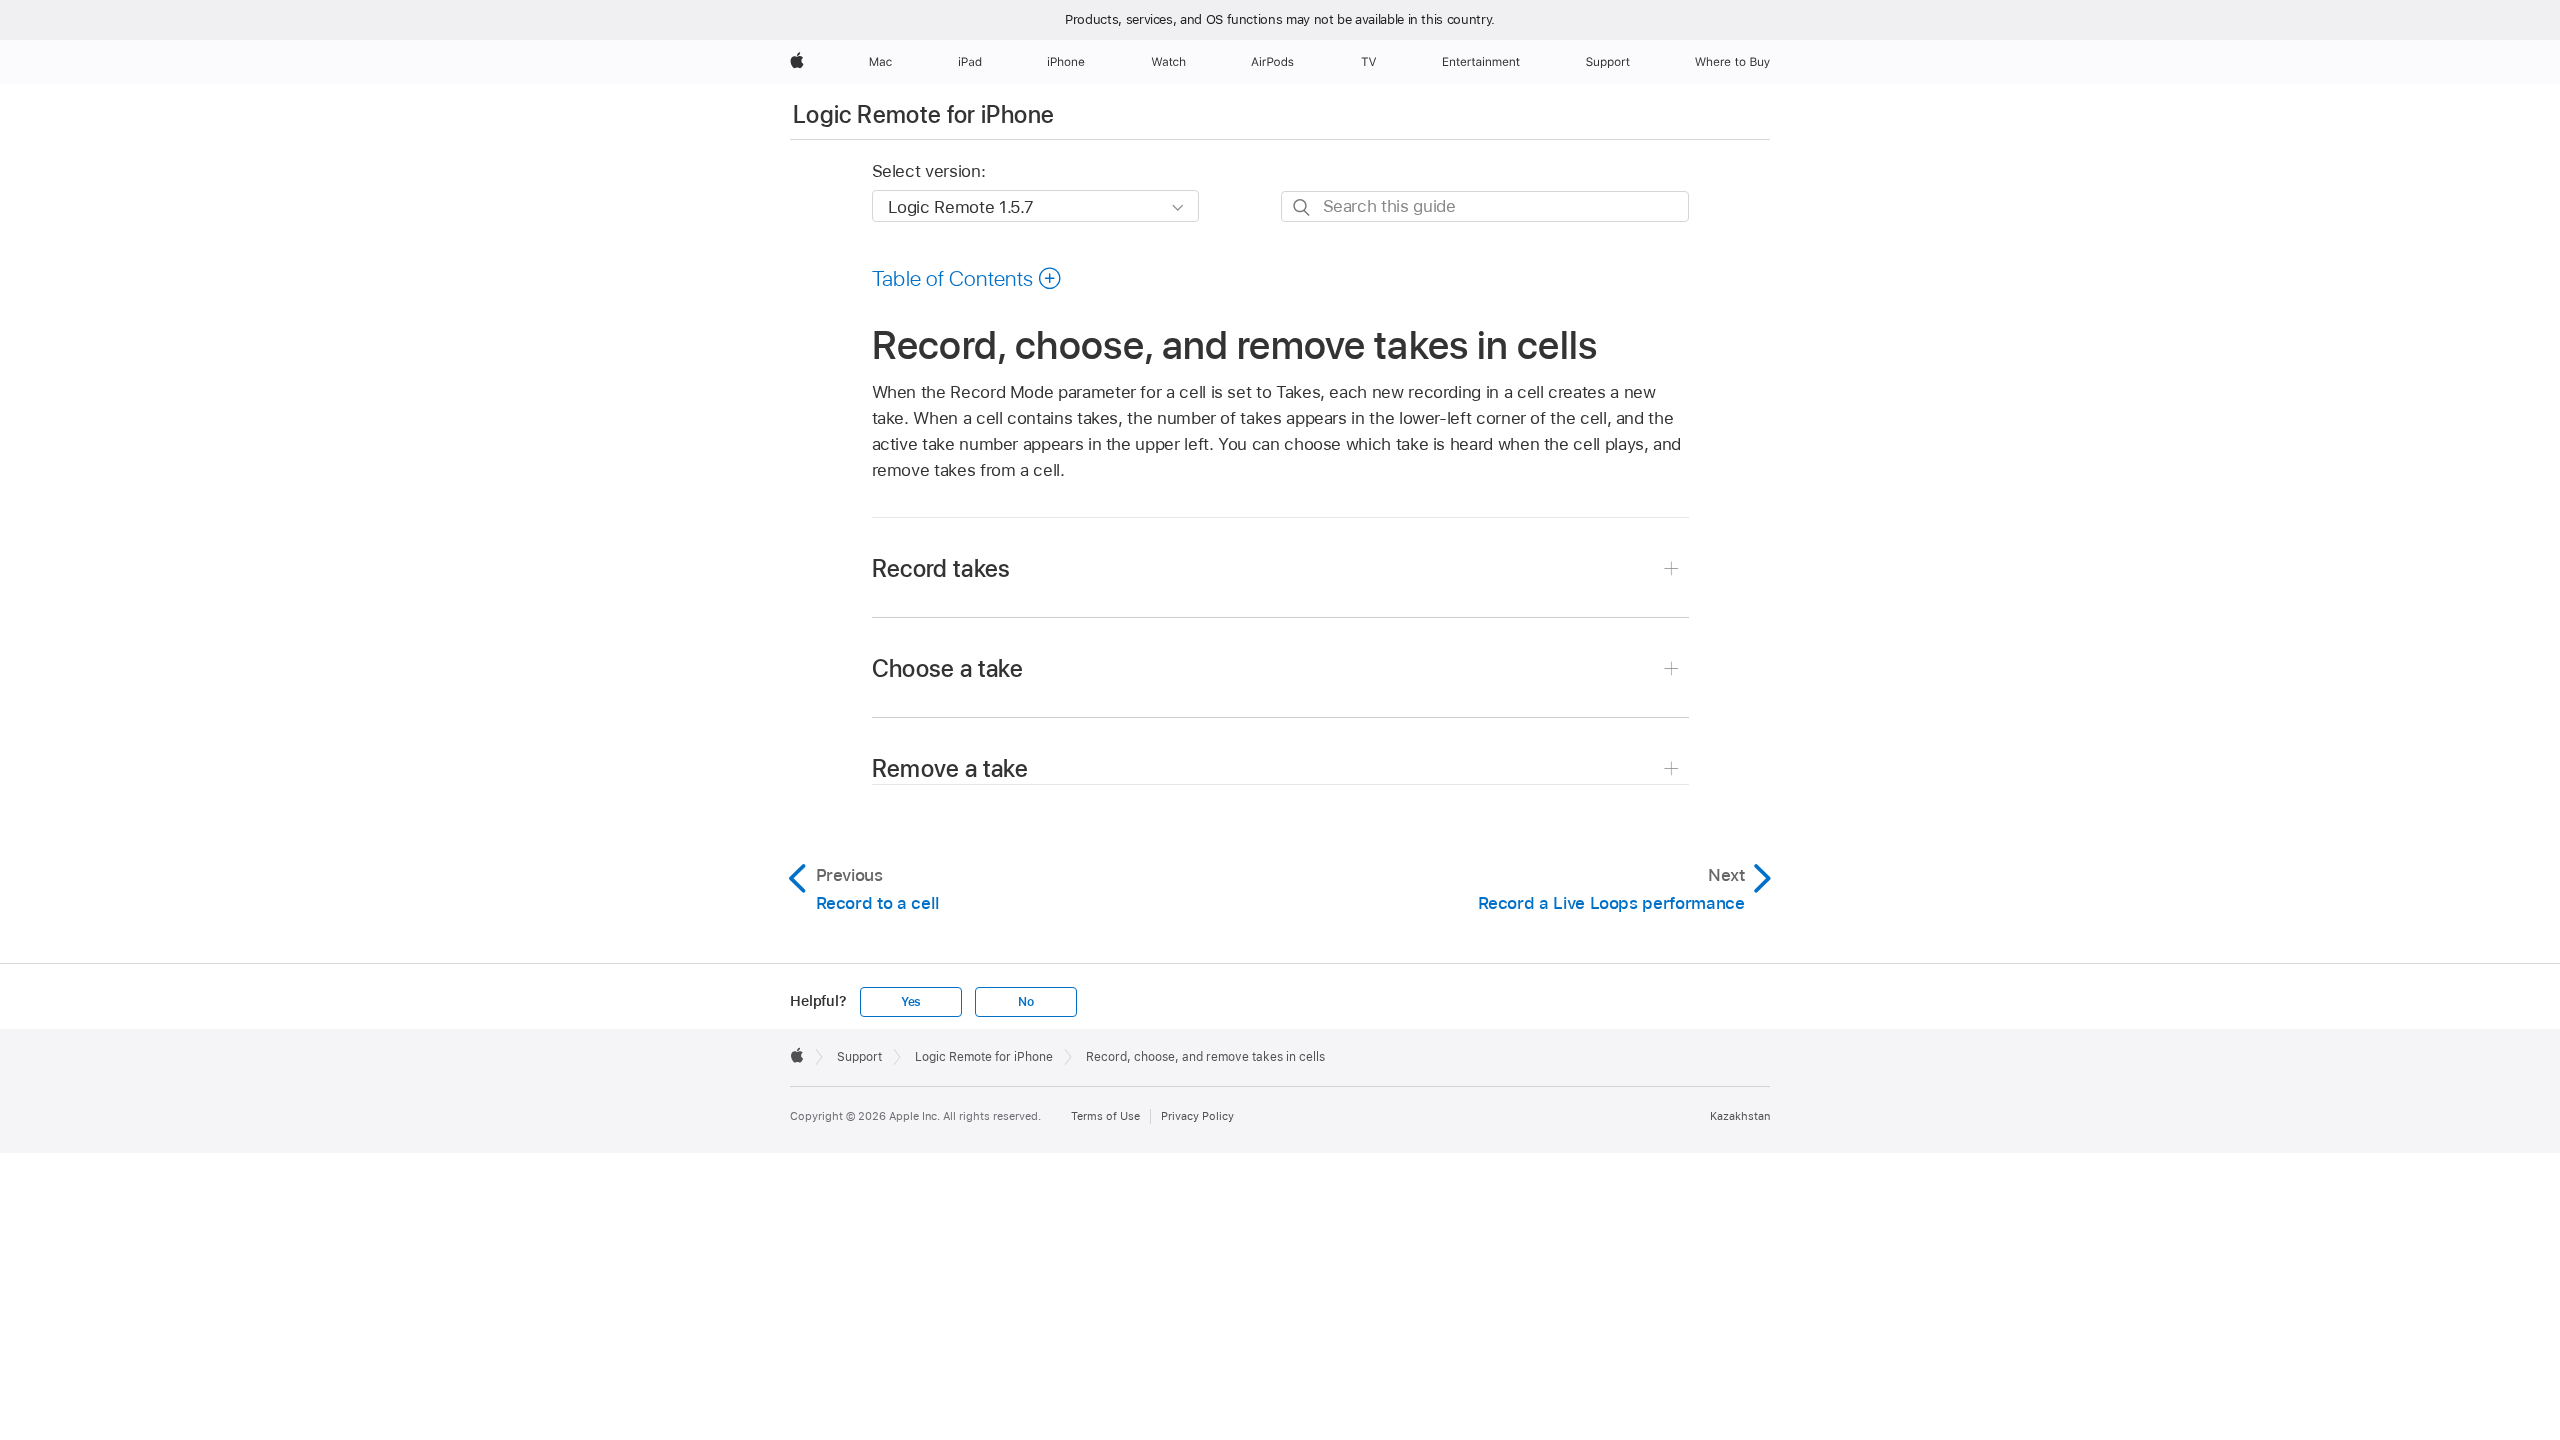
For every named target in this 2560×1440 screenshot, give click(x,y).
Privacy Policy (1197, 1116)
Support (859, 1057)
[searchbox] (1485, 206)
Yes (911, 1002)
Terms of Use (1105, 1116)
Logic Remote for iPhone (923, 114)
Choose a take (948, 668)
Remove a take (950, 768)
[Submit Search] (1302, 207)
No (1026, 1002)
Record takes (941, 568)
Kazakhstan (1740, 1116)
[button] (967, 278)
